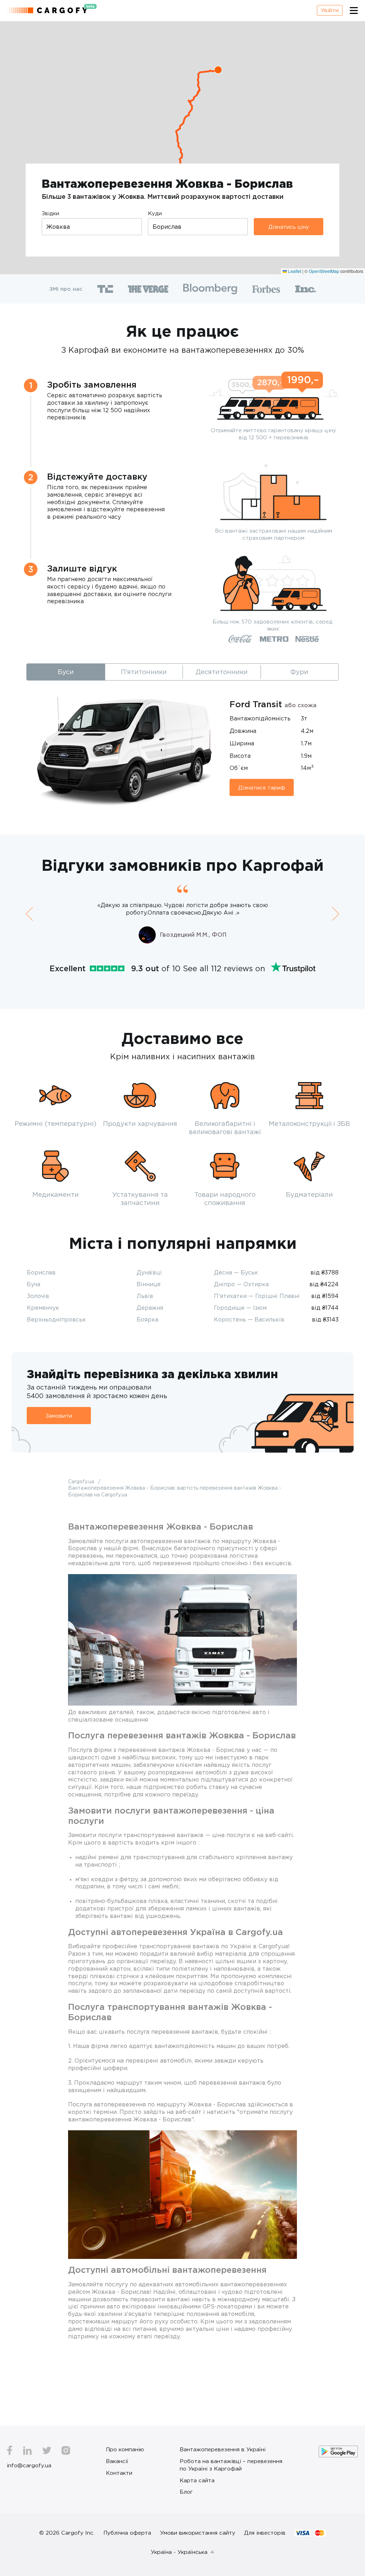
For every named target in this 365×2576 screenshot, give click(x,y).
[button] (218, 70)
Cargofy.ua (82, 1481)
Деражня (150, 1308)
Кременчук (43, 1308)
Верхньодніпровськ (56, 1319)
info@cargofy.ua (29, 2465)
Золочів (38, 1296)
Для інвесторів (265, 2533)
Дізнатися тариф (262, 787)
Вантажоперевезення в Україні (223, 2449)
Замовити (59, 1416)
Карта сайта (197, 2480)
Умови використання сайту (198, 2533)
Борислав (41, 1272)
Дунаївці (149, 1272)
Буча (34, 1284)
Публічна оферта (127, 2533)
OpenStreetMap (324, 271)
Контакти (119, 2473)
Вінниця (148, 1284)
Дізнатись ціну (289, 227)
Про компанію (125, 2449)
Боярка (147, 1319)
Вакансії (117, 2461)
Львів (145, 1296)
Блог (186, 2492)
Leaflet (294, 271)
